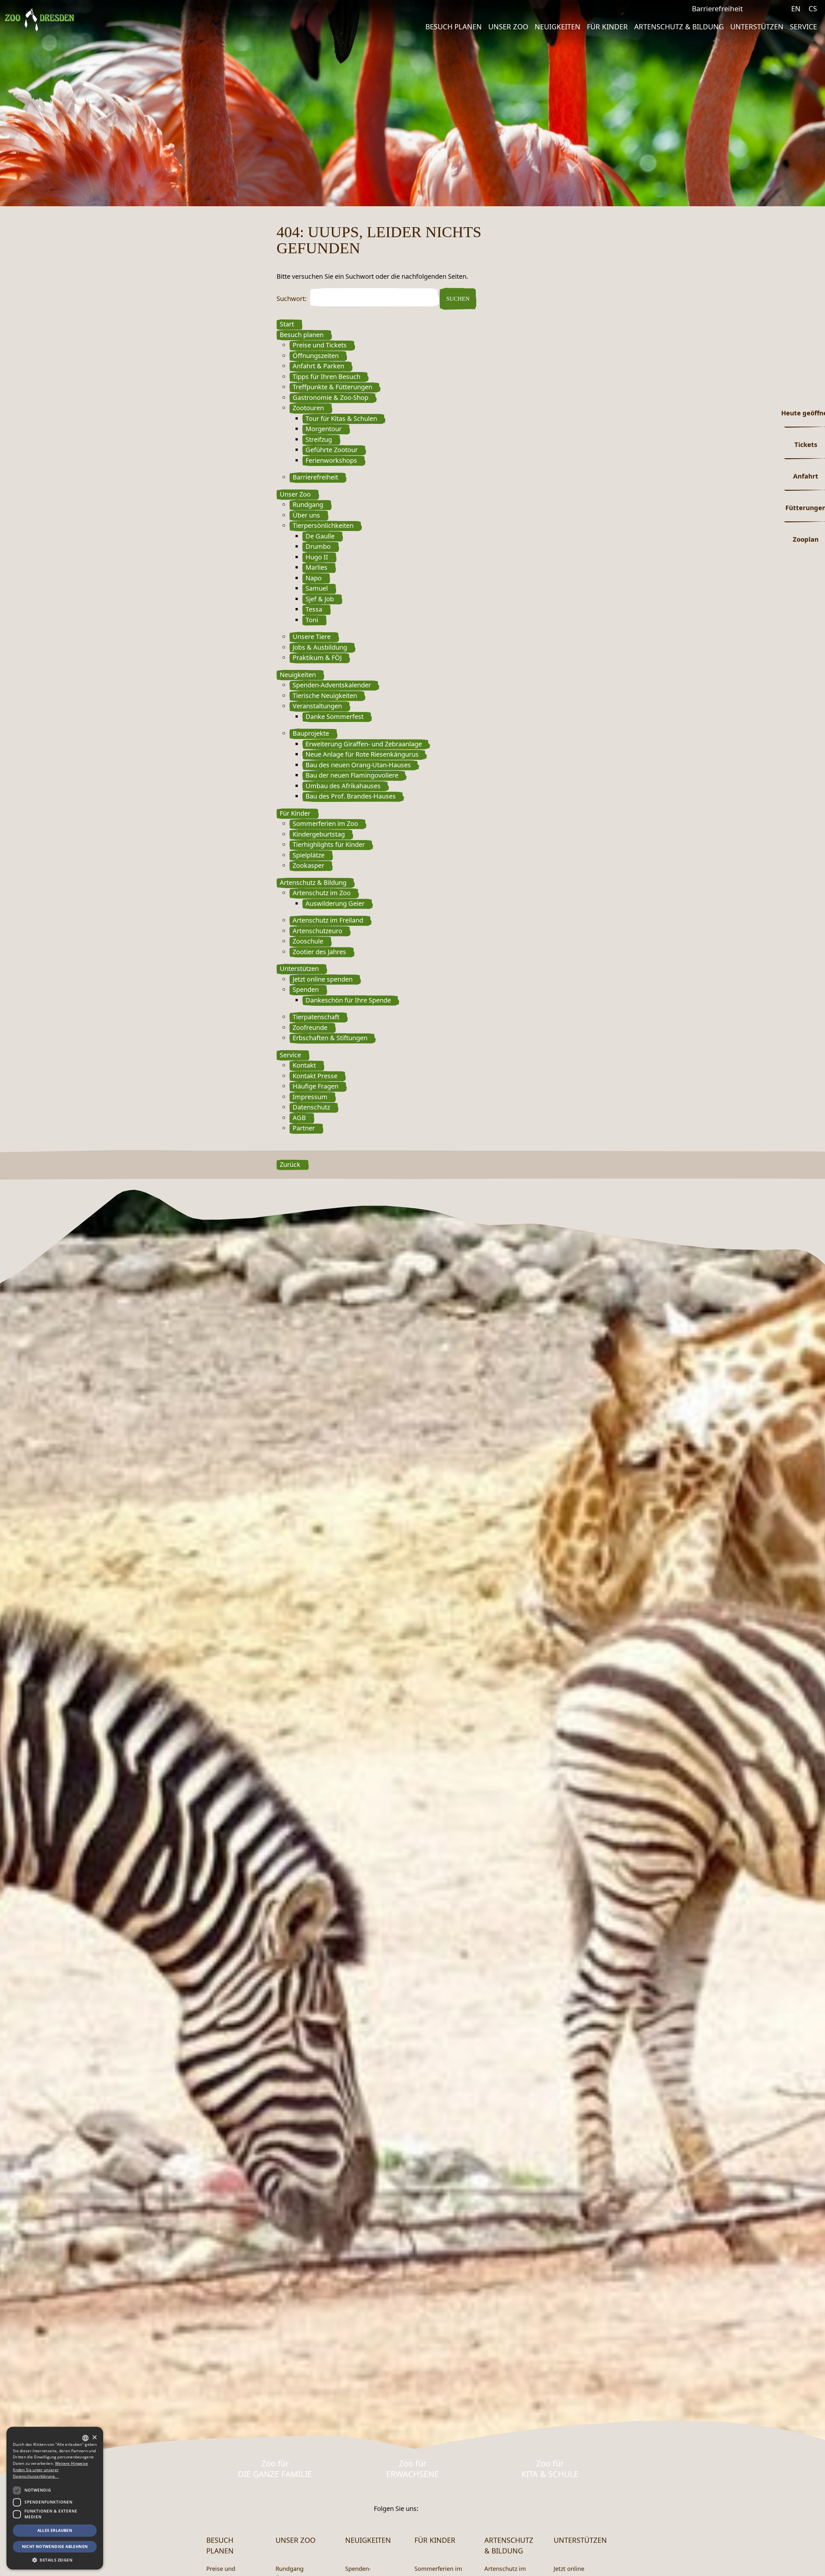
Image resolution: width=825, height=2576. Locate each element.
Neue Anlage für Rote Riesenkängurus (362, 754)
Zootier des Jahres (319, 952)
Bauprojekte (311, 733)
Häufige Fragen (315, 1086)
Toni (312, 620)
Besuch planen (454, 26)
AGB (299, 1118)
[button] (55, 2560)
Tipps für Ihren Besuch (326, 377)
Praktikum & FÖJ (317, 658)
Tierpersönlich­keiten (323, 525)
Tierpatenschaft (316, 1017)
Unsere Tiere (312, 637)
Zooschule (308, 941)
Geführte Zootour (332, 450)
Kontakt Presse (315, 1076)
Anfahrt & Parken (318, 366)
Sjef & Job (320, 599)
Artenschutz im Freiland (328, 920)
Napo (314, 578)
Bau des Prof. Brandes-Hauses (351, 796)
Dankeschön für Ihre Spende (348, 1000)
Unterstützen (757, 26)
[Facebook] (427, 2508)
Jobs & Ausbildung (320, 647)
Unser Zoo (508, 26)
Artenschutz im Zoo (322, 893)
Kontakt (304, 1065)
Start (287, 324)
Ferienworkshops (331, 460)
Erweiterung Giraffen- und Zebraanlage (364, 744)
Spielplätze (309, 855)
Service (803, 26)
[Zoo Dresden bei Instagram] (780, 9)
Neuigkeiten (558, 26)
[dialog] (55, 2498)
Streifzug (319, 439)
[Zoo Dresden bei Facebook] (767, 9)
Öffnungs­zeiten (316, 356)
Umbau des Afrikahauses (343, 786)
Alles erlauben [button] (55, 2530)
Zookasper (308, 865)
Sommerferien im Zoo (325, 823)
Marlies (316, 567)
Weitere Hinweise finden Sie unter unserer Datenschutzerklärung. (50, 2470)
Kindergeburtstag (319, 834)
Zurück (290, 1164)
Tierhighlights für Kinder (329, 844)
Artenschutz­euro (317, 931)
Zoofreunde (310, 1027)
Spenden (306, 989)
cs (813, 8)
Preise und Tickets (320, 345)
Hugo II (317, 557)
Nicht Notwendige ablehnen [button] (55, 2547)
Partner (304, 1128)
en (796, 8)
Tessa (314, 609)
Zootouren (308, 408)
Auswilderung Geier (335, 903)
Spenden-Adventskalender (332, 685)
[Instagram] (443, 2508)
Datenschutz (311, 1107)
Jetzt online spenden (323, 979)
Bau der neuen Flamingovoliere (352, 775)
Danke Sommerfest (335, 717)
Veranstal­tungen (317, 706)
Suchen (458, 299)
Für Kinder (607, 26)
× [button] (94, 2438)
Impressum (310, 1097)
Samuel (317, 588)
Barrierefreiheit (717, 8)
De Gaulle (320, 536)
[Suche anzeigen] (754, 10)
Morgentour (324, 429)
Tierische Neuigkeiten (325, 696)
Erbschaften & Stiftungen (330, 1038)
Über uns (306, 515)
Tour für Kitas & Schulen (341, 418)
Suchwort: (291, 299)
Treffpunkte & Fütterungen (332, 387)
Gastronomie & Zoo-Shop (330, 397)
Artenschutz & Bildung (679, 26)
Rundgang (308, 504)
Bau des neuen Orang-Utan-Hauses (358, 765)
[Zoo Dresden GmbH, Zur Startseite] (39, 20)
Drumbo (318, 546)
